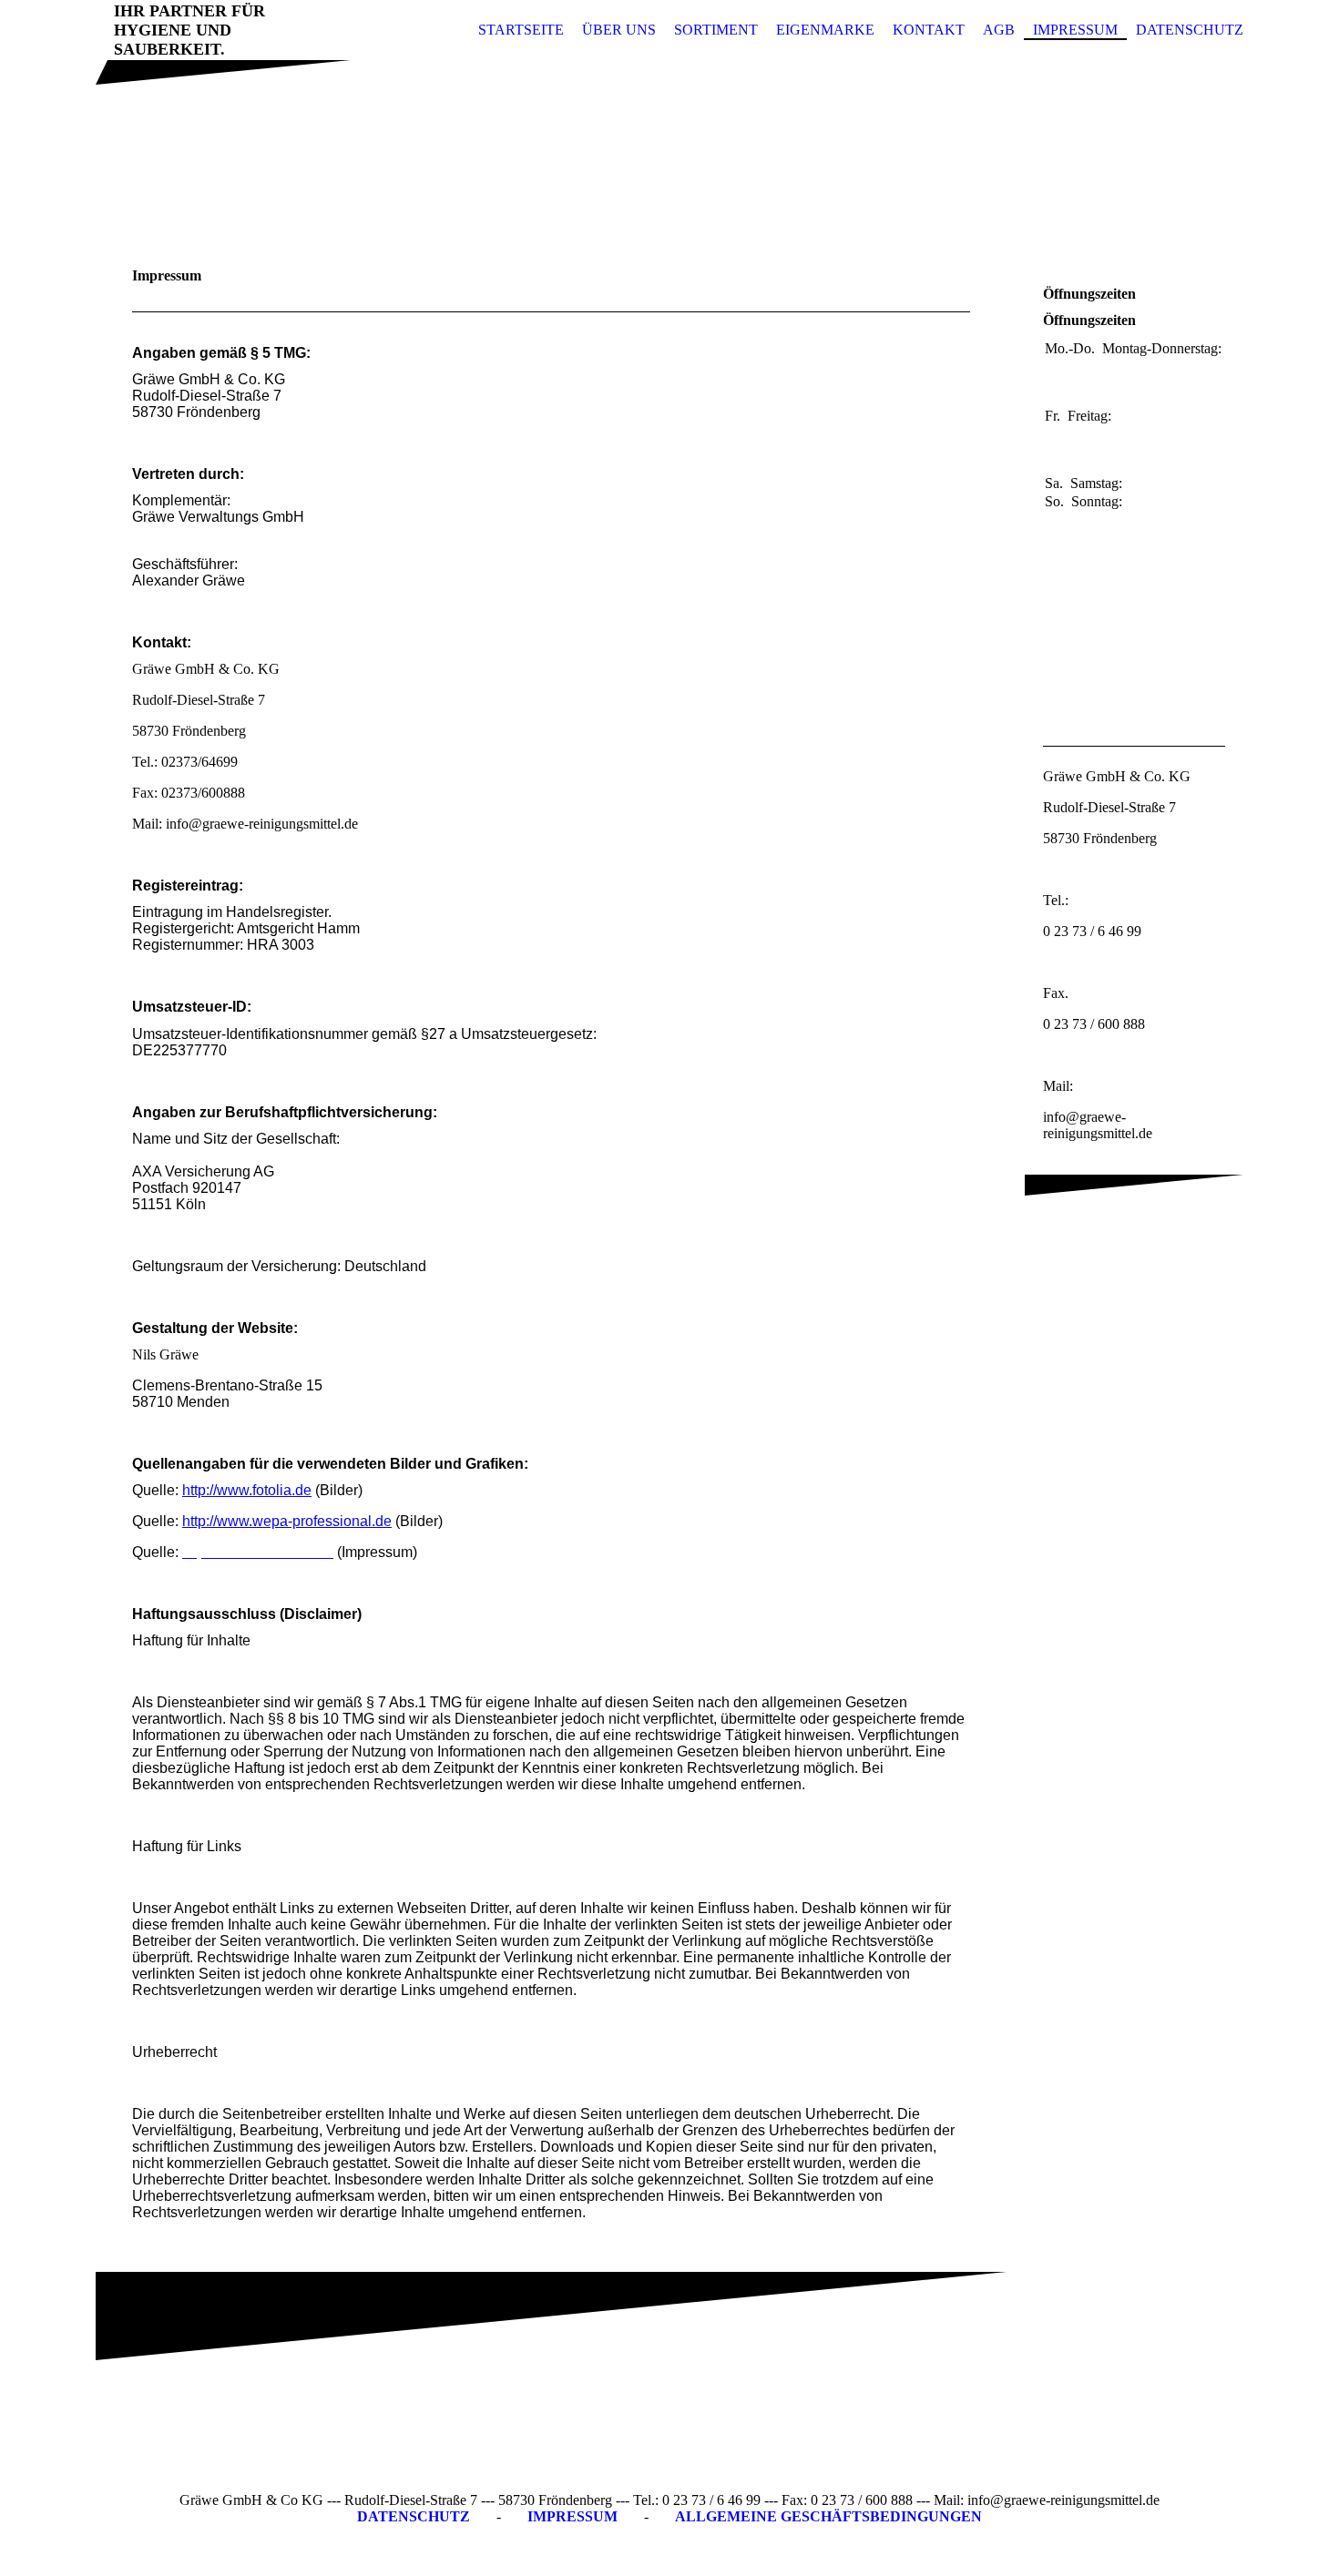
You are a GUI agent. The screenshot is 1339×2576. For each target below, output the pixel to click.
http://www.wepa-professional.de (287, 1521)
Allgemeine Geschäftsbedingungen (828, 2516)
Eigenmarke (825, 30)
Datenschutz (1190, 30)
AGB (999, 30)
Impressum (1075, 30)
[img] (669, 148)
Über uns (619, 30)
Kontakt (929, 30)
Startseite (521, 30)
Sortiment (716, 30)
